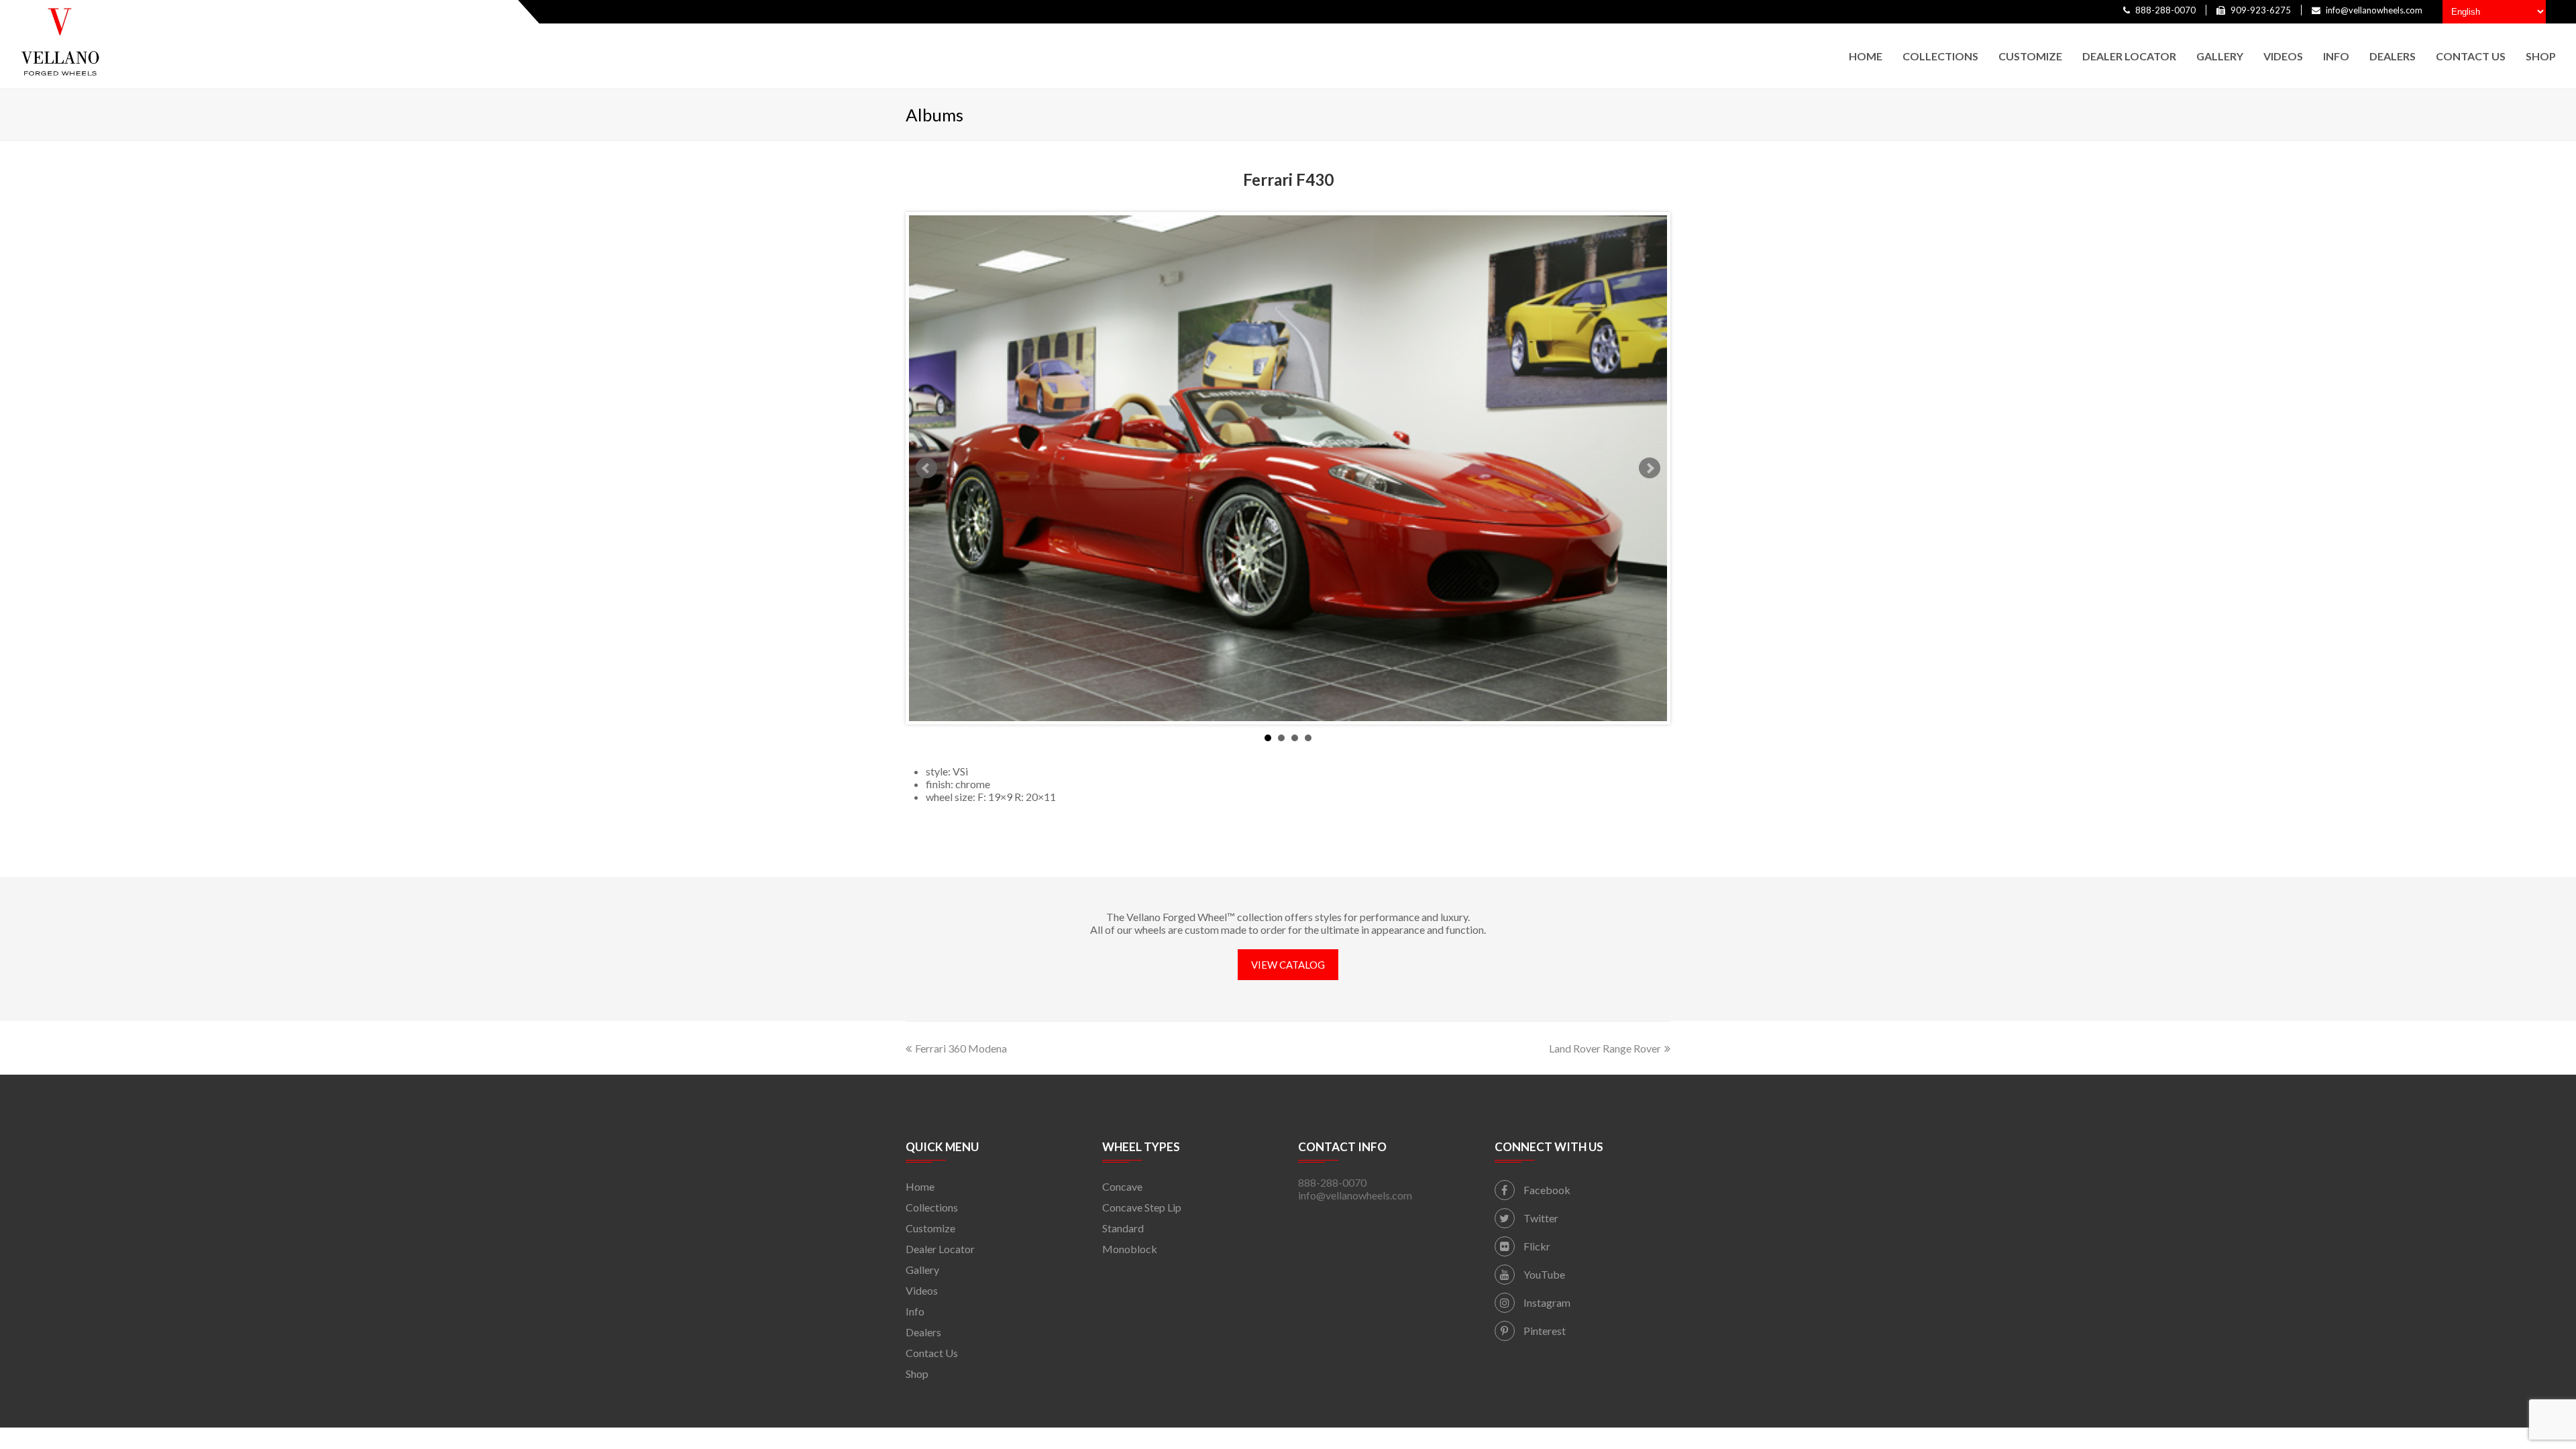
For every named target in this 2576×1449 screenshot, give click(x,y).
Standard (1123, 1228)
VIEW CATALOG (1288, 965)
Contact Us (932, 1353)
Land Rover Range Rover (1605, 1048)
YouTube (1543, 1274)
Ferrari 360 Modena (961, 1048)
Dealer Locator (940, 1249)
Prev (926, 468)
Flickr (1536, 1246)
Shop (917, 1374)
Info (915, 1311)
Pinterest (1544, 1331)
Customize (930, 1228)
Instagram (1546, 1302)
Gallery (922, 1270)
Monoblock (1130, 1249)
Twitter (1540, 1218)
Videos (922, 1290)
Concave (1122, 1186)
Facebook (1546, 1190)
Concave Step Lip (1142, 1207)
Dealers (923, 1332)
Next (1650, 468)
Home (920, 1186)
